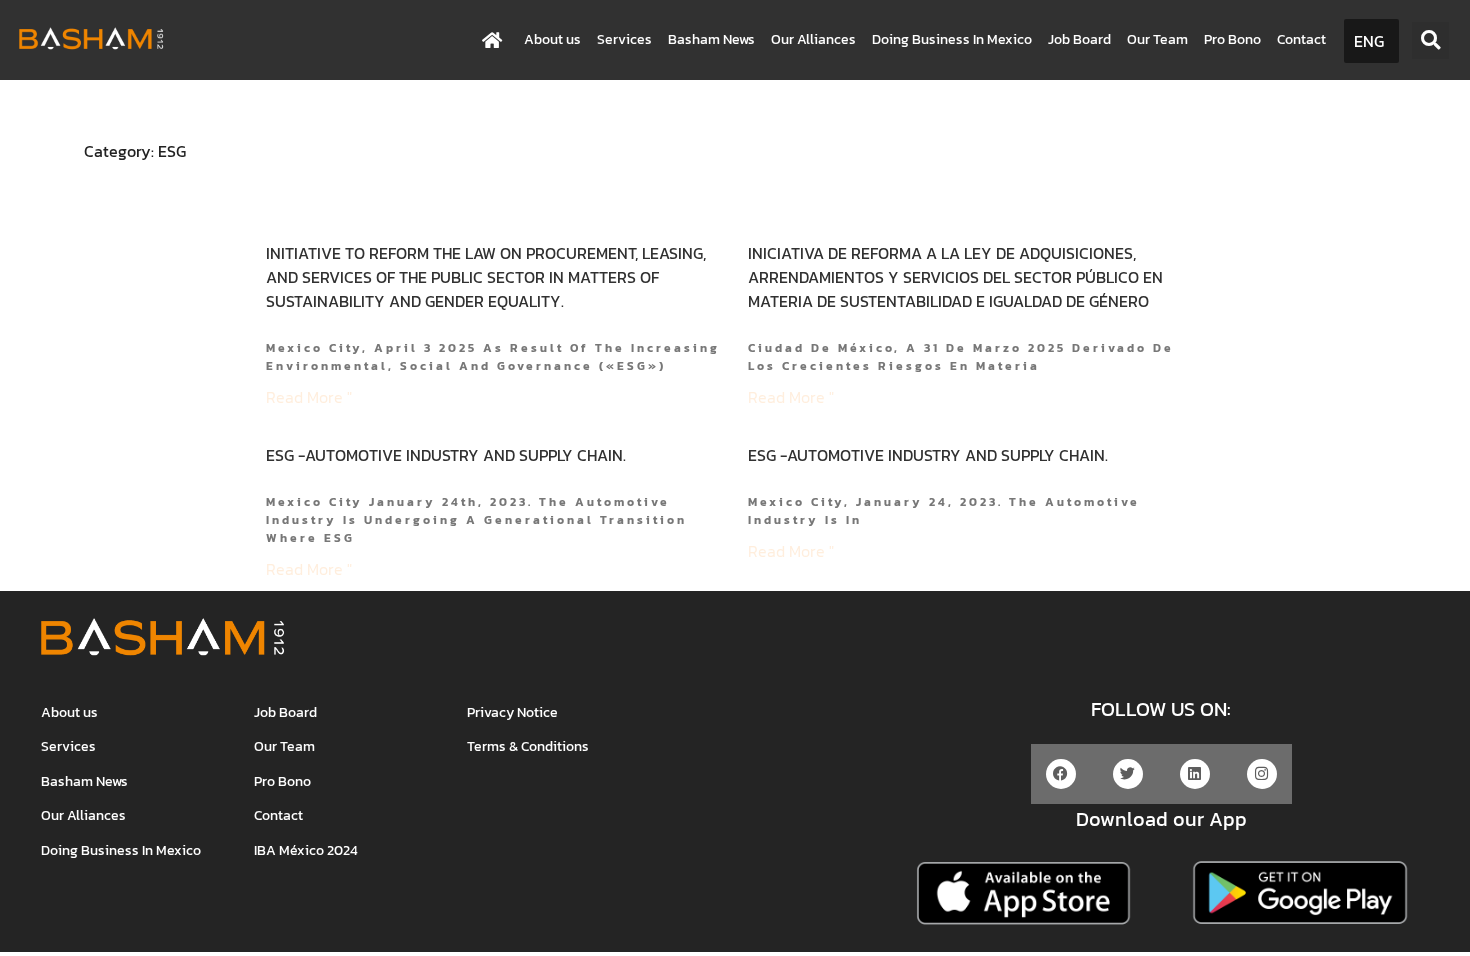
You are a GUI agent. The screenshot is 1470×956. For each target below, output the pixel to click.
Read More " (309, 397)
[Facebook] (1061, 774)
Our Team (1157, 39)
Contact (1301, 39)
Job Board (1079, 39)
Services (624, 39)
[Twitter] (1128, 774)
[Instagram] (1262, 774)
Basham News (711, 39)
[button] (1430, 40)
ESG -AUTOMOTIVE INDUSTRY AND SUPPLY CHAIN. (446, 455)
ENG (1369, 41)
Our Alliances (813, 39)
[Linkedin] (1195, 774)
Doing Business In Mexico (952, 39)
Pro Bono (1232, 39)
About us (552, 39)
